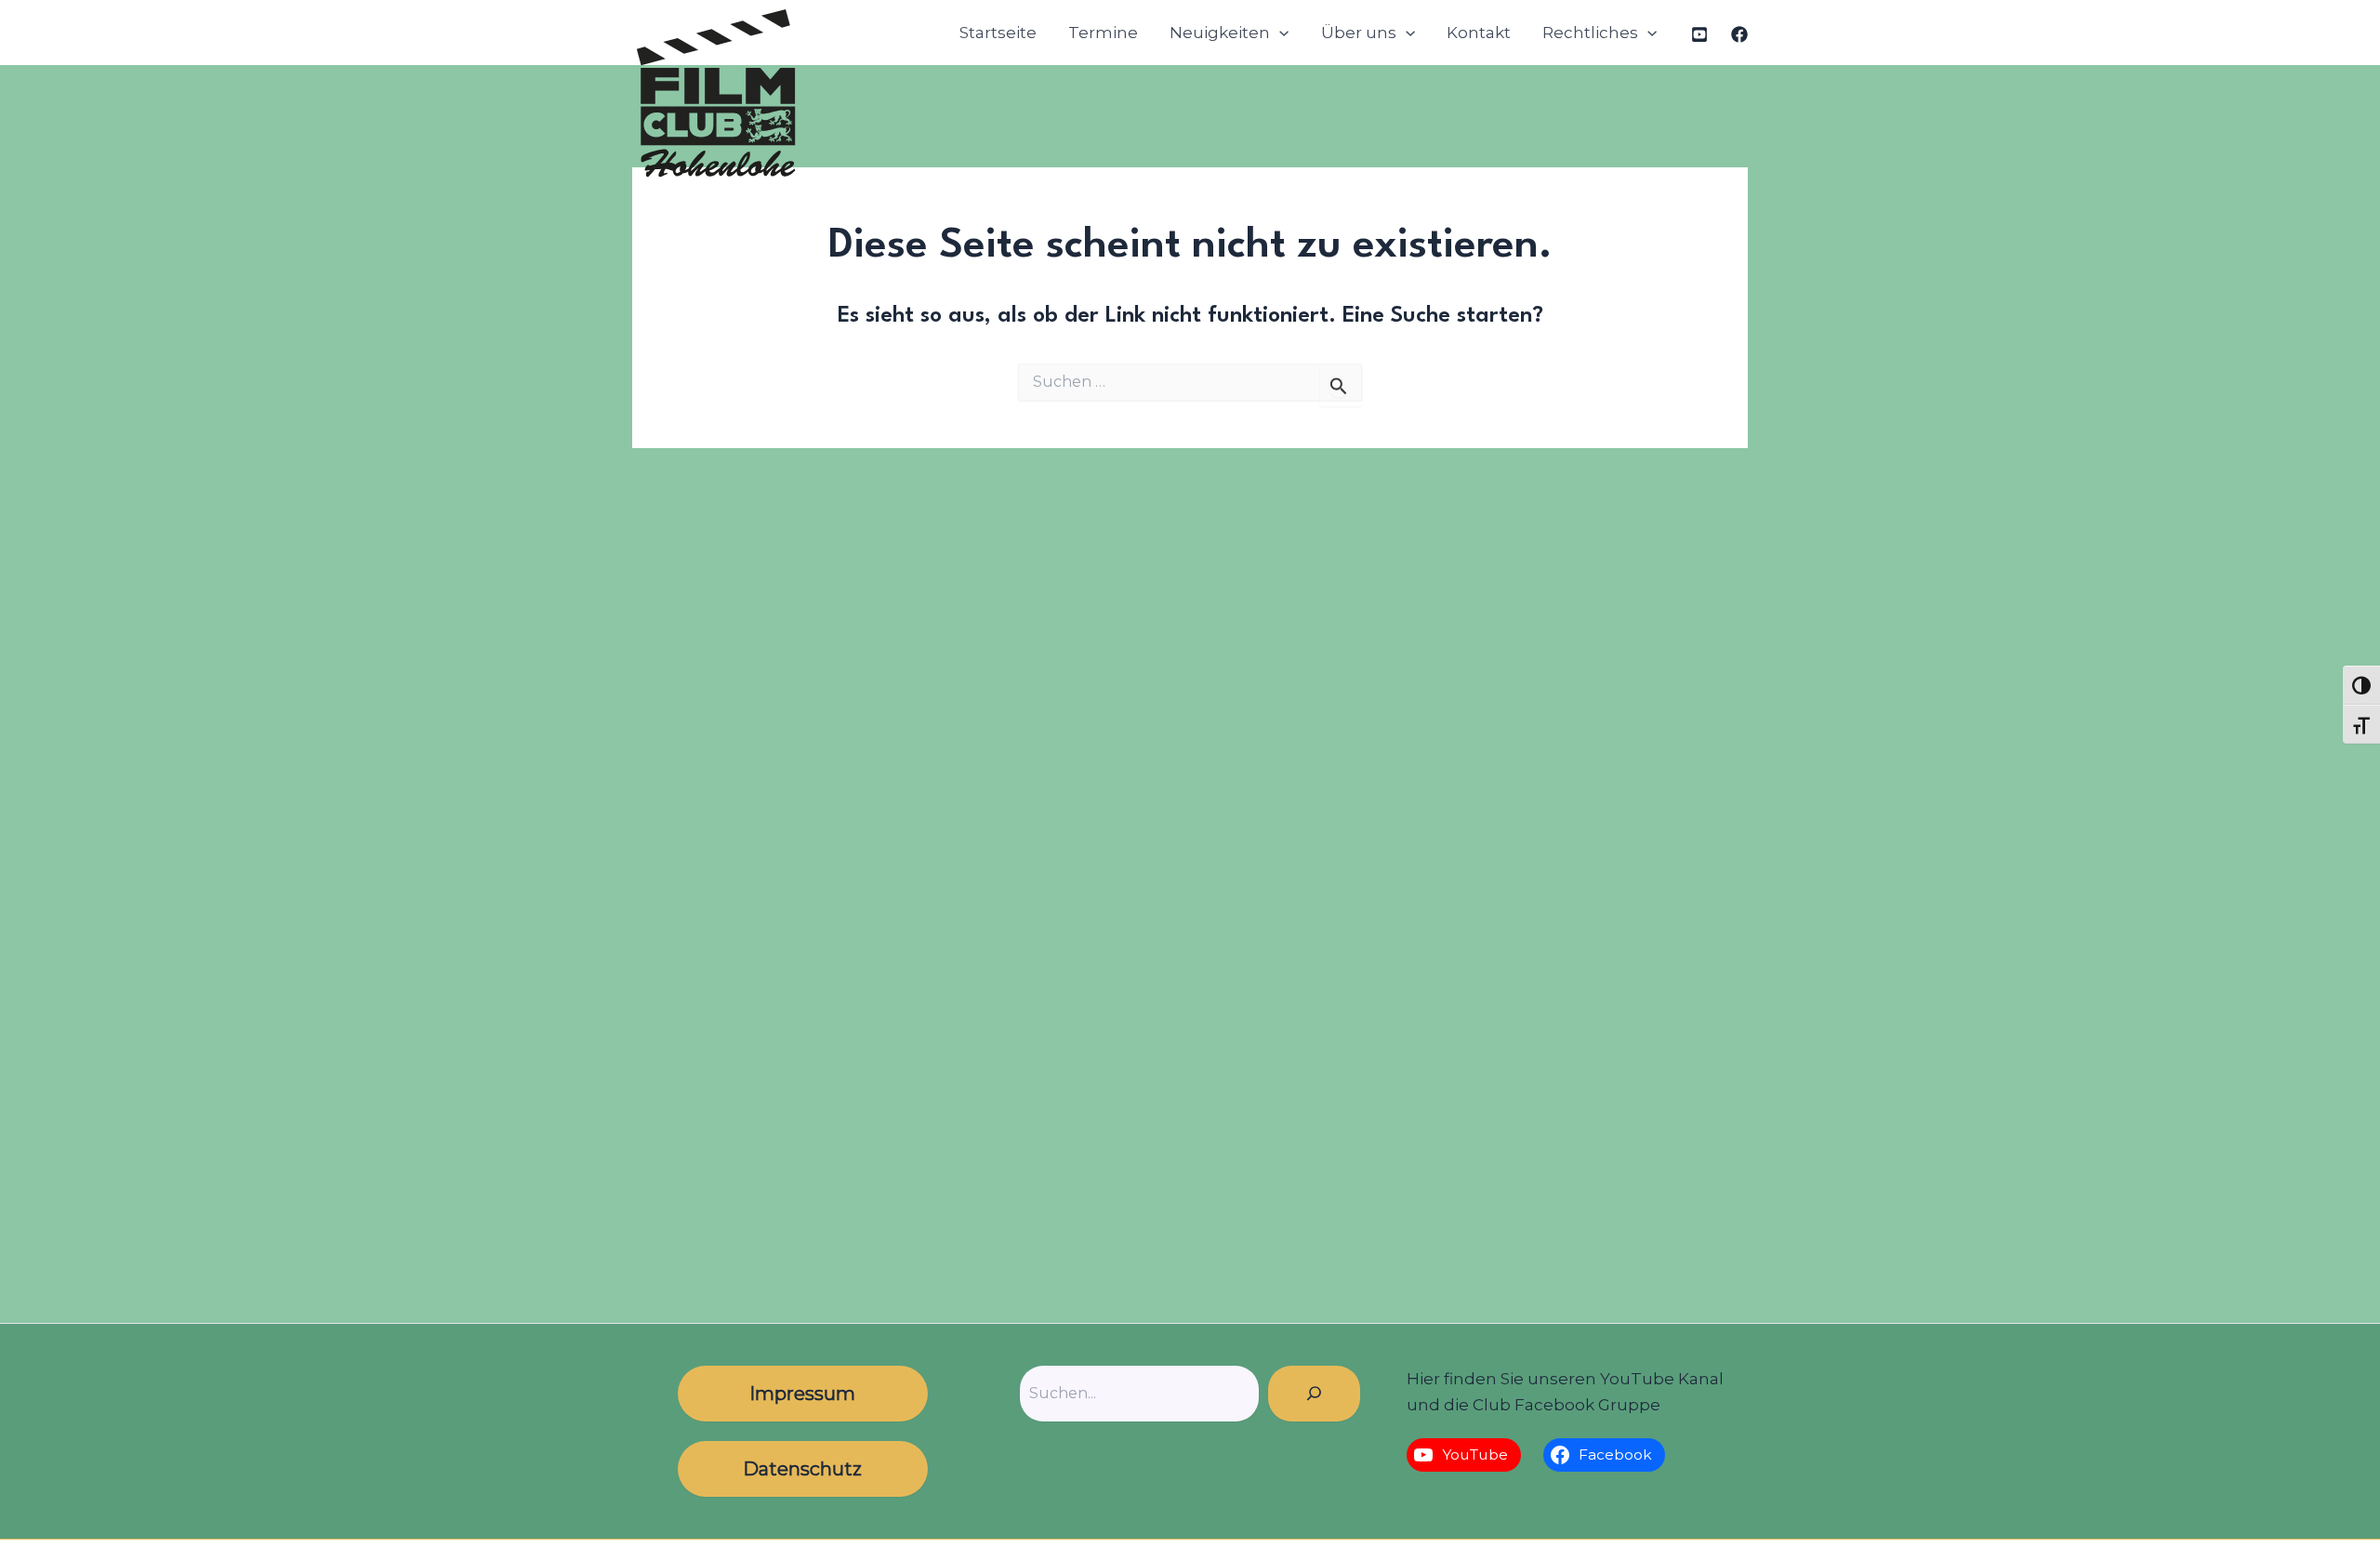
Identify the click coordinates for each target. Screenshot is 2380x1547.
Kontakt (1479, 33)
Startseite (998, 33)
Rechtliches (1590, 33)
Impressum (802, 1394)
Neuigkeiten (1220, 33)
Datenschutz (802, 1469)
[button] (1279, 33)
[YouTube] (1699, 34)
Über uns (1359, 33)
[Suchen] (1314, 1394)
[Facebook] (1739, 34)
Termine (1103, 33)
